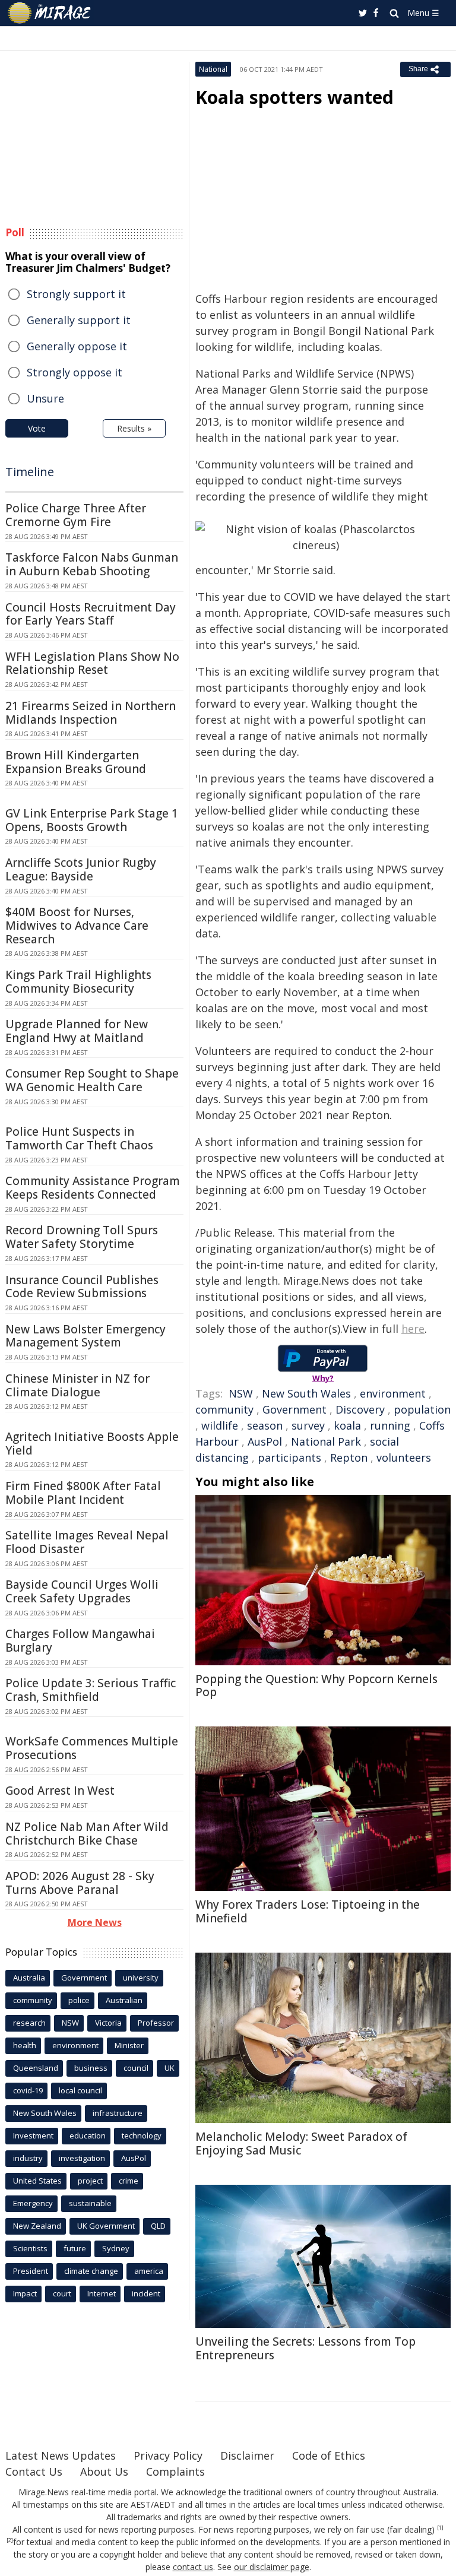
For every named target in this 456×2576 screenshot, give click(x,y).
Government (294, 1409)
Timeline (30, 472)
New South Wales (306, 1393)
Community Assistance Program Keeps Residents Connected (93, 1188)
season (265, 1425)
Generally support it (79, 320)
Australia (29, 1978)
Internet (102, 2293)
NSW (241, 1393)
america (149, 2271)
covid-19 (28, 2090)
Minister (129, 2045)
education (88, 2135)
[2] (10, 2540)
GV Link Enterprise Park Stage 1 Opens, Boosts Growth (92, 820)
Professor (156, 2023)
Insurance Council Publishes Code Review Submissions (82, 1287)
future (75, 2248)
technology (142, 2135)
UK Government (106, 2226)
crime (129, 2181)
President (31, 2271)
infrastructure (118, 2113)
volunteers (404, 1457)
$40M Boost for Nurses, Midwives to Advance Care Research (77, 926)
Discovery (360, 1409)
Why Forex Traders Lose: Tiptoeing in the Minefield (308, 1911)
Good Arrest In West (60, 1791)
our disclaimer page (272, 2567)
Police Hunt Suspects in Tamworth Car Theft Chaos (79, 1138)
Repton (349, 1457)
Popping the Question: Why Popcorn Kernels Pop (316, 1686)
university (141, 1978)
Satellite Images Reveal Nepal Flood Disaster (87, 1542)
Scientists (30, 2248)
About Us (104, 2472)
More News (95, 1922)
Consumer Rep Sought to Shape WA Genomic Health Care (92, 1080)
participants (289, 1457)
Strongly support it (76, 294)
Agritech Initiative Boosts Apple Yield (92, 1444)
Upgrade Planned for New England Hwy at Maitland (77, 1031)
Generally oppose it (77, 346)
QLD (158, 2226)
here (413, 1329)
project (90, 2181)
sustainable (90, 2203)
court (62, 2293)
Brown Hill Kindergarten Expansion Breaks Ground (76, 762)
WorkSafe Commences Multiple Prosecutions (92, 1748)
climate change (91, 2271)
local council (80, 2090)
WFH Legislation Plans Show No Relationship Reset (92, 663)
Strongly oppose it (75, 372)
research (29, 2023)
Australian (124, 2000)
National (213, 69)
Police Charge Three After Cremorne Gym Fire (76, 515)
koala (347, 1425)
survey (308, 1425)
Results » (134, 428)
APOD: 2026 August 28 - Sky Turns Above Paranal (80, 1883)
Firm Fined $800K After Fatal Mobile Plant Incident (83, 1493)
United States (37, 2181)
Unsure (45, 398)
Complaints (175, 2472)
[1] (440, 2528)
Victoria (108, 2023)
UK (170, 2068)
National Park (326, 1441)
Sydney (116, 2248)
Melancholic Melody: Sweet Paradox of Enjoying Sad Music (301, 2144)
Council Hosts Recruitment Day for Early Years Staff (91, 614)
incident (146, 2293)
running (390, 1425)
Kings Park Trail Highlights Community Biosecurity (78, 982)
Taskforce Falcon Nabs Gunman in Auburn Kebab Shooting (92, 564)
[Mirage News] (50, 13)
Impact (25, 2293)
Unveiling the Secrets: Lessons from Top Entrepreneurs (305, 2348)
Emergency (33, 2203)
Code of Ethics (329, 2455)
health (25, 2045)
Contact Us (34, 2472)
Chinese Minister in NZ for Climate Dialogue (77, 1385)
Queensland (36, 2068)
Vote (37, 428)
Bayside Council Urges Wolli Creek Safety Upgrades (82, 1591)
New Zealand (37, 2226)
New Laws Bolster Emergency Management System (85, 1336)
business (91, 2068)
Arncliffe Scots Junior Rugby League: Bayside (81, 869)
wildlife (220, 1425)
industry (28, 2158)
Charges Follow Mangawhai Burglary (80, 1641)
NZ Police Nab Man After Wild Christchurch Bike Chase (87, 1834)
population (422, 1409)
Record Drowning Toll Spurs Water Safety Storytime (82, 1237)
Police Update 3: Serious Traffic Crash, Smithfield (91, 1690)
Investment (33, 2135)
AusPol (265, 1441)
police (79, 2000)
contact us (193, 2567)
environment (393, 1393)
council (136, 2068)
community (224, 1409)
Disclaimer (247, 2455)
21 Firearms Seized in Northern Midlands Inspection (91, 713)
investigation (82, 2158)
